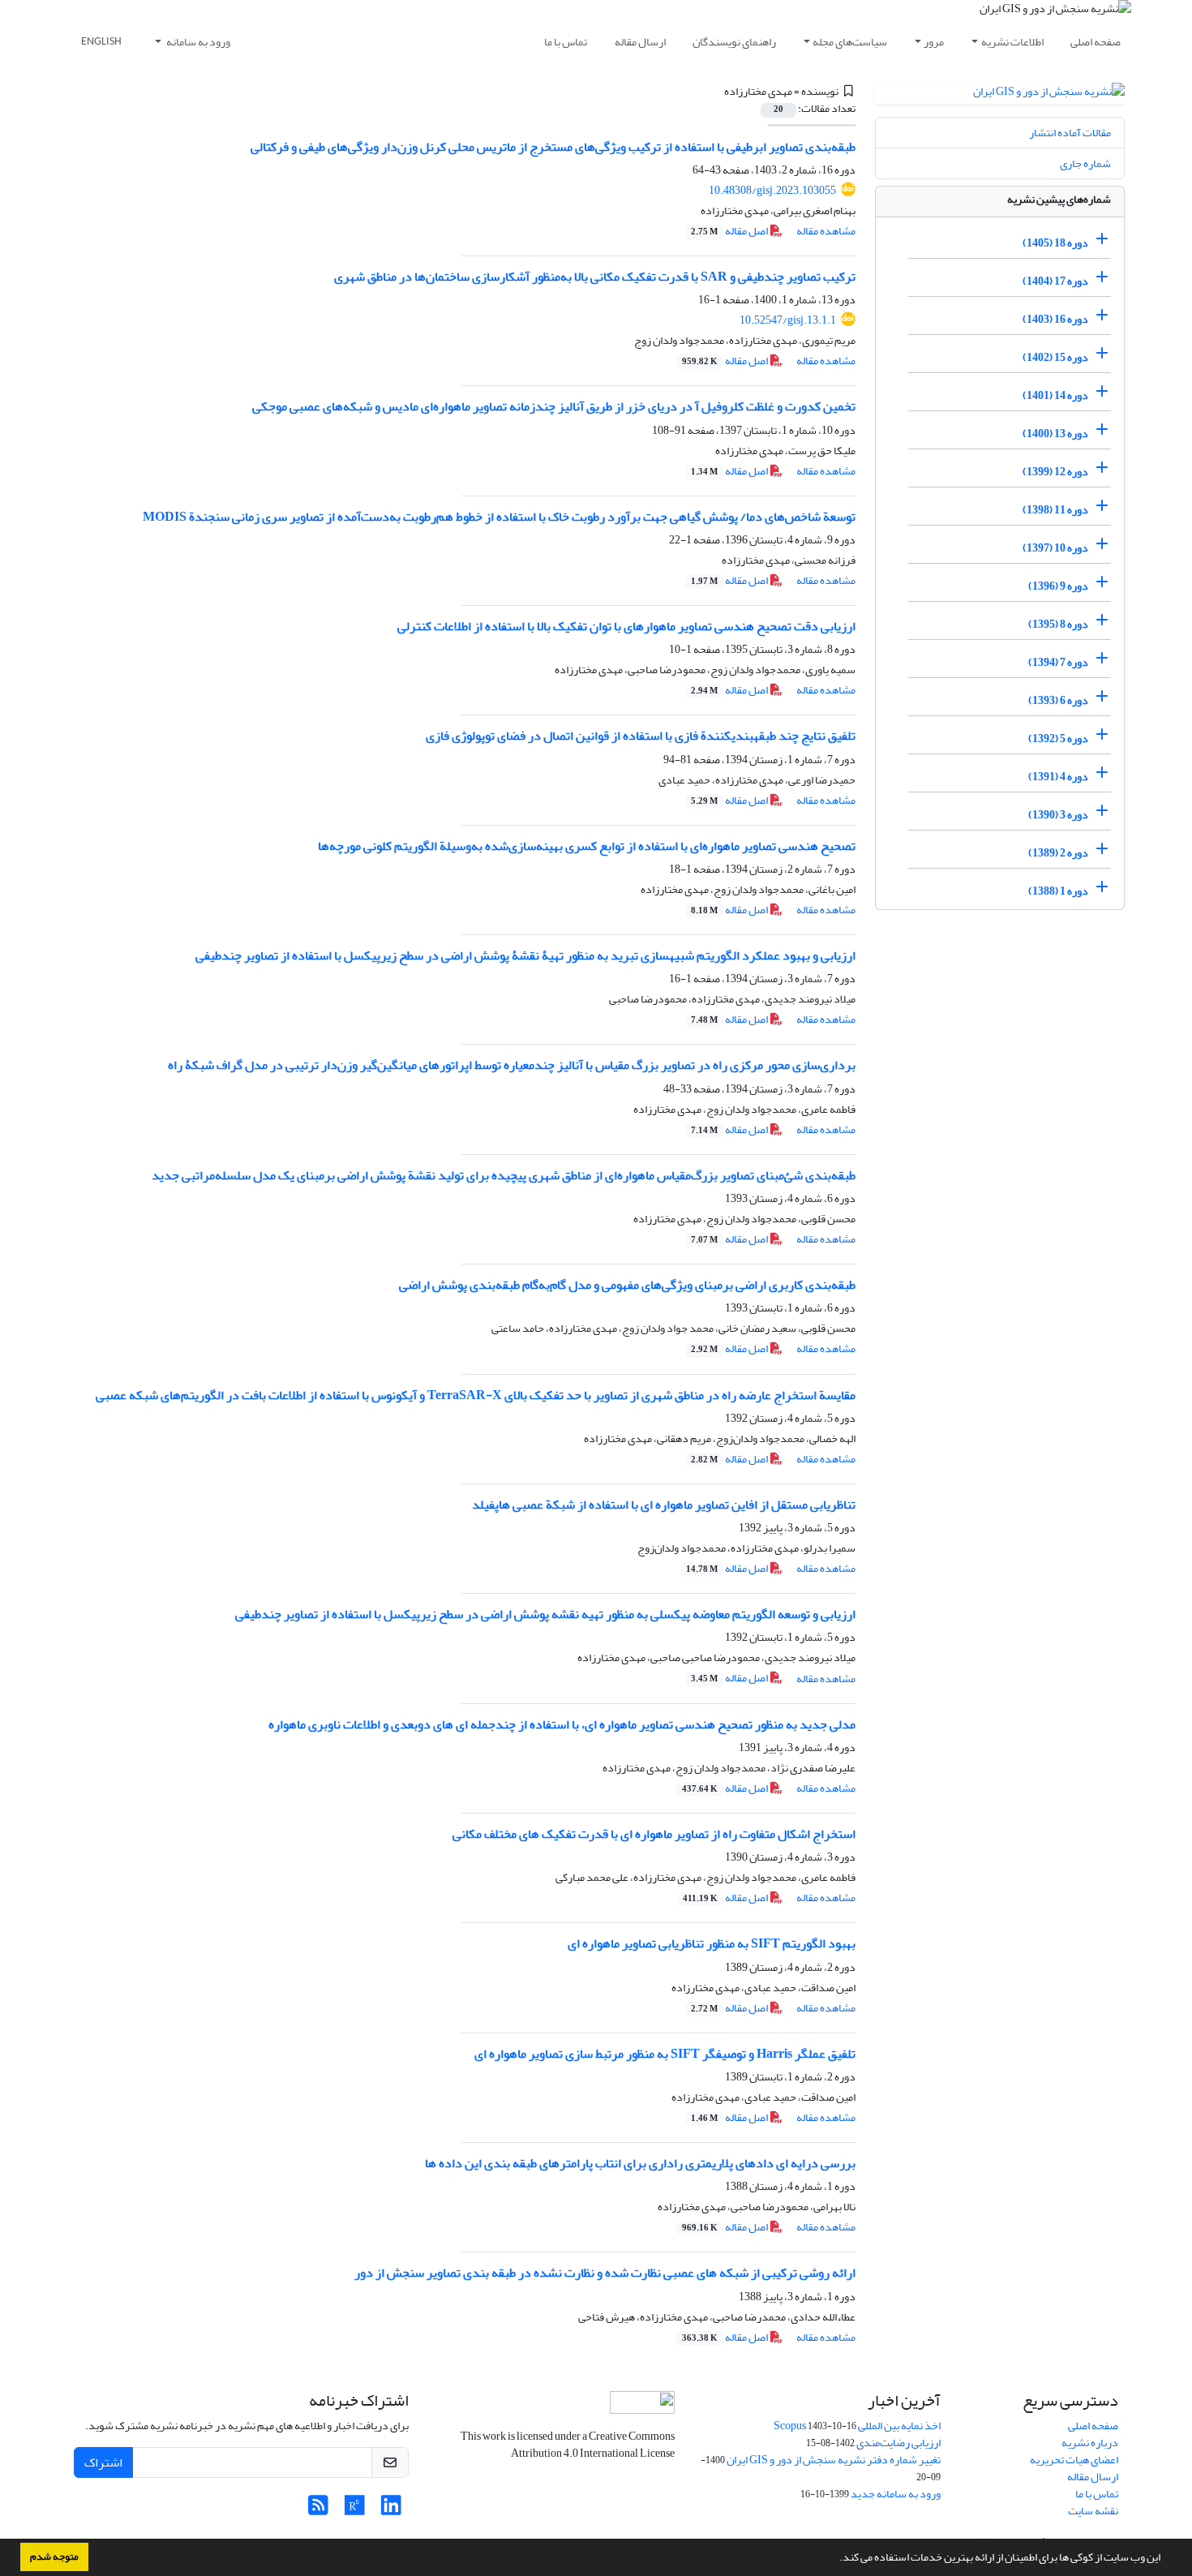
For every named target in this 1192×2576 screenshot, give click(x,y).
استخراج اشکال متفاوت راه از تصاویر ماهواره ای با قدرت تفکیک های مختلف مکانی (654, 1834)
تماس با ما (566, 42)
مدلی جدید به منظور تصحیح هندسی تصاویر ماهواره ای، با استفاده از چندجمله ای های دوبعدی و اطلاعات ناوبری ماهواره (562, 1724)
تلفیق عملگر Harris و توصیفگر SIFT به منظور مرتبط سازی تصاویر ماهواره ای (665, 2054)
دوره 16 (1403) (1055, 319)
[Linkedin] (391, 2510)
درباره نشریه (1090, 2443)
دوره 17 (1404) (1055, 281)
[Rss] (318, 2510)
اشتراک (103, 2462)
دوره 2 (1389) (1058, 853)
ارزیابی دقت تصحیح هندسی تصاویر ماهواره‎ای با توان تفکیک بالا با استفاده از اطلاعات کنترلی (626, 626)
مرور (934, 42)
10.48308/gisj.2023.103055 (772, 190)
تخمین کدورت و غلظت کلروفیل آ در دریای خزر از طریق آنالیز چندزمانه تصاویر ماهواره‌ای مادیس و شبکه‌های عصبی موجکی (554, 406)
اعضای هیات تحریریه (1074, 2460)
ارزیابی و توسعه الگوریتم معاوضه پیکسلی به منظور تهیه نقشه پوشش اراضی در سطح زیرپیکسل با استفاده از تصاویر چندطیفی (545, 1614)
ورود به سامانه (197, 42)
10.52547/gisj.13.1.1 (788, 320)
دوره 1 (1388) (1058, 891)
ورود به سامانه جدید (896, 2494)
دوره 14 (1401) (1055, 395)
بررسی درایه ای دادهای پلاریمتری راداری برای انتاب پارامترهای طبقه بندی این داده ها (640, 2163)
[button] (835, 2559)
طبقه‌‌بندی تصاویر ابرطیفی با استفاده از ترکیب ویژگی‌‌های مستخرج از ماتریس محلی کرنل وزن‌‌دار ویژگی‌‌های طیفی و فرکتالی (553, 147)
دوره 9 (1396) (1058, 586)
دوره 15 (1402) (1055, 357)
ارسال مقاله (640, 42)
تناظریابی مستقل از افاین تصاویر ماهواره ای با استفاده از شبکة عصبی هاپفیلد (664, 1505)
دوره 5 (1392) (1058, 738)
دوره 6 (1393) (1058, 700)
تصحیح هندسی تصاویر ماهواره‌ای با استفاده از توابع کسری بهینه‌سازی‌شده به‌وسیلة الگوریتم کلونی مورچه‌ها (587, 846)
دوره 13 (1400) (1055, 434)
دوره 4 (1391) (1058, 777)
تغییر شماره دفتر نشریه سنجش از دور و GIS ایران (834, 2460)
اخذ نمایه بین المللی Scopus (857, 2426)
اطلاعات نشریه (1012, 42)
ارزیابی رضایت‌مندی (898, 2443)
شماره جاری (1085, 163)
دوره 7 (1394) (1058, 662)
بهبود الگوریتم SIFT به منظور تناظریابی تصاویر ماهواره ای (712, 1943)
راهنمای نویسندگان (734, 42)
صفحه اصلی (1096, 42)
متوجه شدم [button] (54, 2557)
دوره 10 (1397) (1055, 548)
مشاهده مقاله (826, 231)
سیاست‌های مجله (850, 42)
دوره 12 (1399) (1055, 472)
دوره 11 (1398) (1055, 510)
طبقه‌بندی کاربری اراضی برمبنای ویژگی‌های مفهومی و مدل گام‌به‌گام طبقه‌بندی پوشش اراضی (627, 1285)
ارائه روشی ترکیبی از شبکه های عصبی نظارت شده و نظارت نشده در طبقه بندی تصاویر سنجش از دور (605, 2273)
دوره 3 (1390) (1058, 815)
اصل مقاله (730, 231)
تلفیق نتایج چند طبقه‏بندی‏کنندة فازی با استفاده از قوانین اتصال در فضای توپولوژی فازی (641, 736)
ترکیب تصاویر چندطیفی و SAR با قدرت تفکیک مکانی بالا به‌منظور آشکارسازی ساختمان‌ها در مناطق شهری (595, 277)
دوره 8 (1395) (1058, 624)
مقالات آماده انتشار (1070, 133)
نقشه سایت (1093, 2511)
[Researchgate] (355, 2510)
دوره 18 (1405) (1055, 243)
